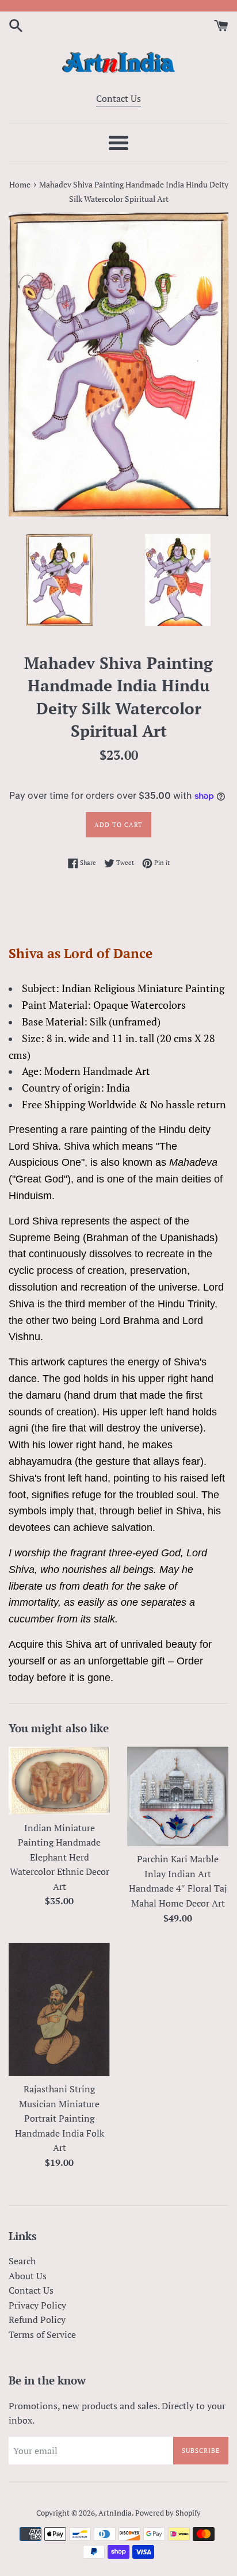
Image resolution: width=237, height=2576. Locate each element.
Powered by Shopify (168, 2513)
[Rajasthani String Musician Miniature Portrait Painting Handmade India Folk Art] (59, 2009)
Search (22, 2261)
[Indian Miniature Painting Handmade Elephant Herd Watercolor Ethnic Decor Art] (59, 1781)
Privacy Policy (37, 2305)
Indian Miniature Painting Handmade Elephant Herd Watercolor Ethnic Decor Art (60, 1857)
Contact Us (118, 98)
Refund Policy (37, 2319)
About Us (28, 2276)
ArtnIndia (115, 2513)
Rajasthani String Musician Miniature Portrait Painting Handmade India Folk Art (60, 2118)
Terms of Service (42, 2334)
